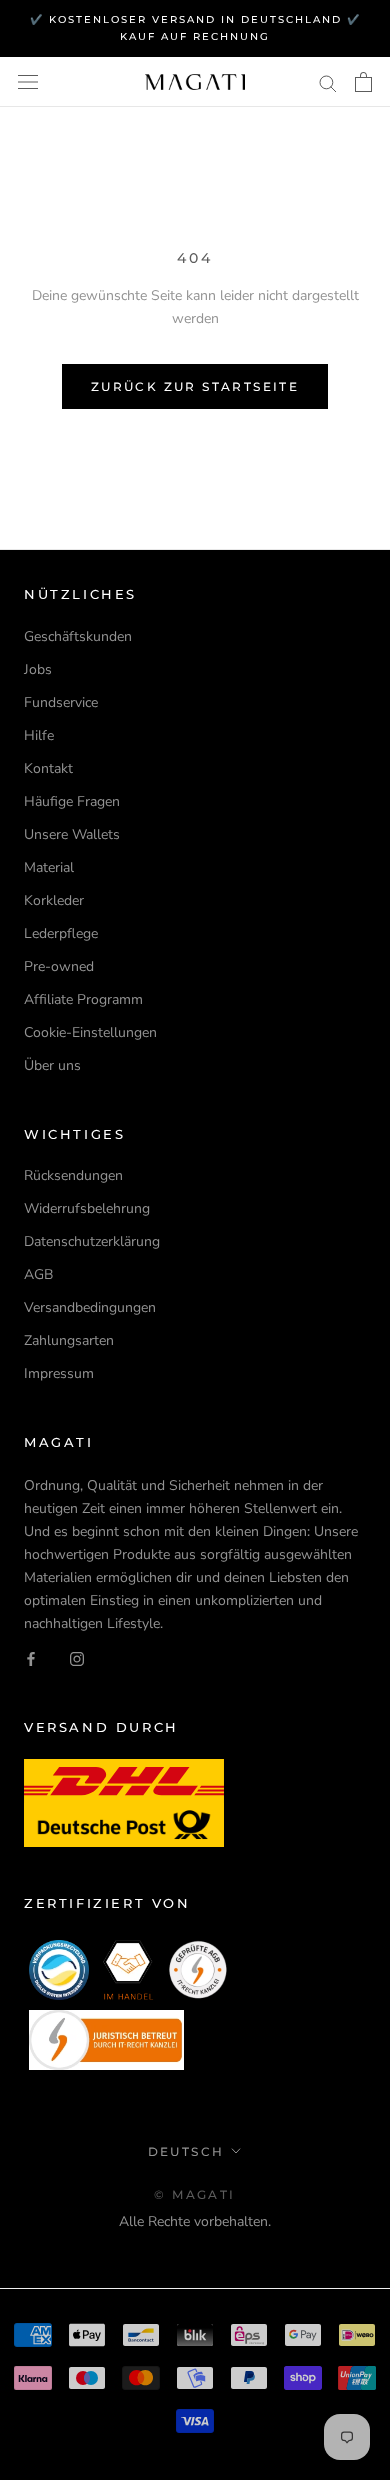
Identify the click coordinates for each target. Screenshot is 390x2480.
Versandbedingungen (90, 1307)
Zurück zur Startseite (195, 386)
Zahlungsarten (69, 1340)
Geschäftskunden (78, 636)
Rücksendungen (73, 1175)
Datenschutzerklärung (92, 1241)
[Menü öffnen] (28, 82)
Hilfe (39, 735)
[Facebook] (31, 1657)
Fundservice (61, 702)
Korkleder (54, 900)
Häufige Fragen (72, 801)
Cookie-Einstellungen (90, 1032)
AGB (38, 1274)
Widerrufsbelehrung (87, 1208)
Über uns (52, 1065)
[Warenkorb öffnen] (363, 82)
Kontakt (48, 768)
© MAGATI (194, 2194)
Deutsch (186, 2151)
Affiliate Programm (83, 999)
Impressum (59, 1373)
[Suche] (328, 82)
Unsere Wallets (72, 834)
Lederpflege (61, 933)
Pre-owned (59, 966)
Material (49, 867)
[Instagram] (77, 1657)
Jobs (38, 669)
